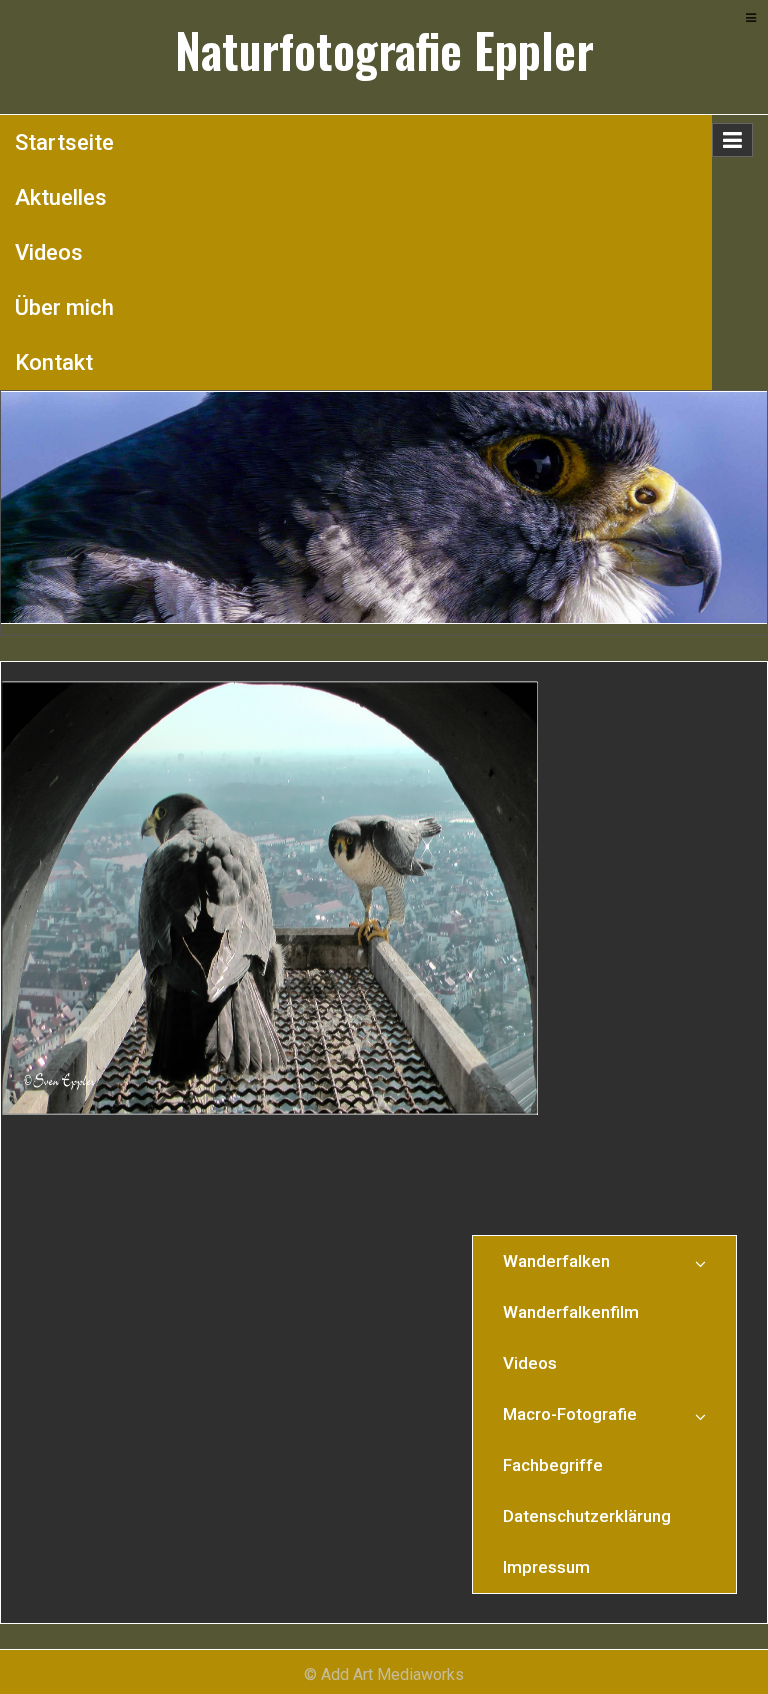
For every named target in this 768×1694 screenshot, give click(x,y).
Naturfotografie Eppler (384, 50)
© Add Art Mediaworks (384, 1674)
